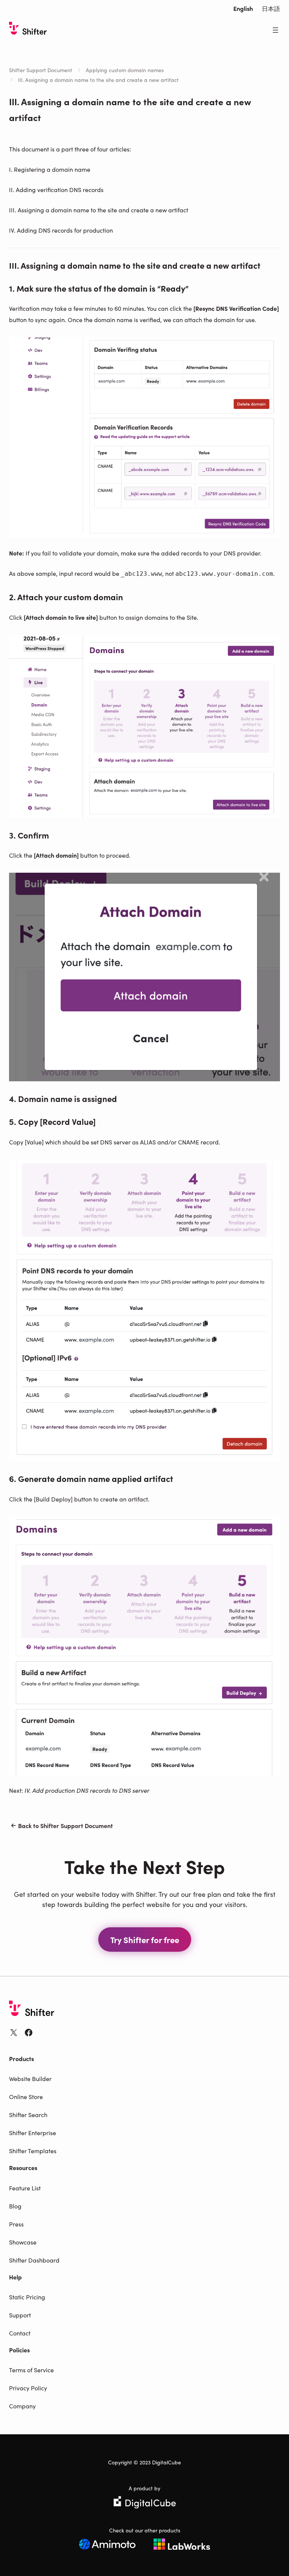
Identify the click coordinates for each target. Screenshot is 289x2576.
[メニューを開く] (275, 30)
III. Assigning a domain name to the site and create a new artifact (99, 210)
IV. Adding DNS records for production (61, 230)
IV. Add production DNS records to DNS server (87, 1790)
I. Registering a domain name (50, 169)
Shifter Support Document (41, 70)
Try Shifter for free (145, 1940)
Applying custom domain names (125, 70)
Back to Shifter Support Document (65, 1825)
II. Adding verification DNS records (56, 189)
